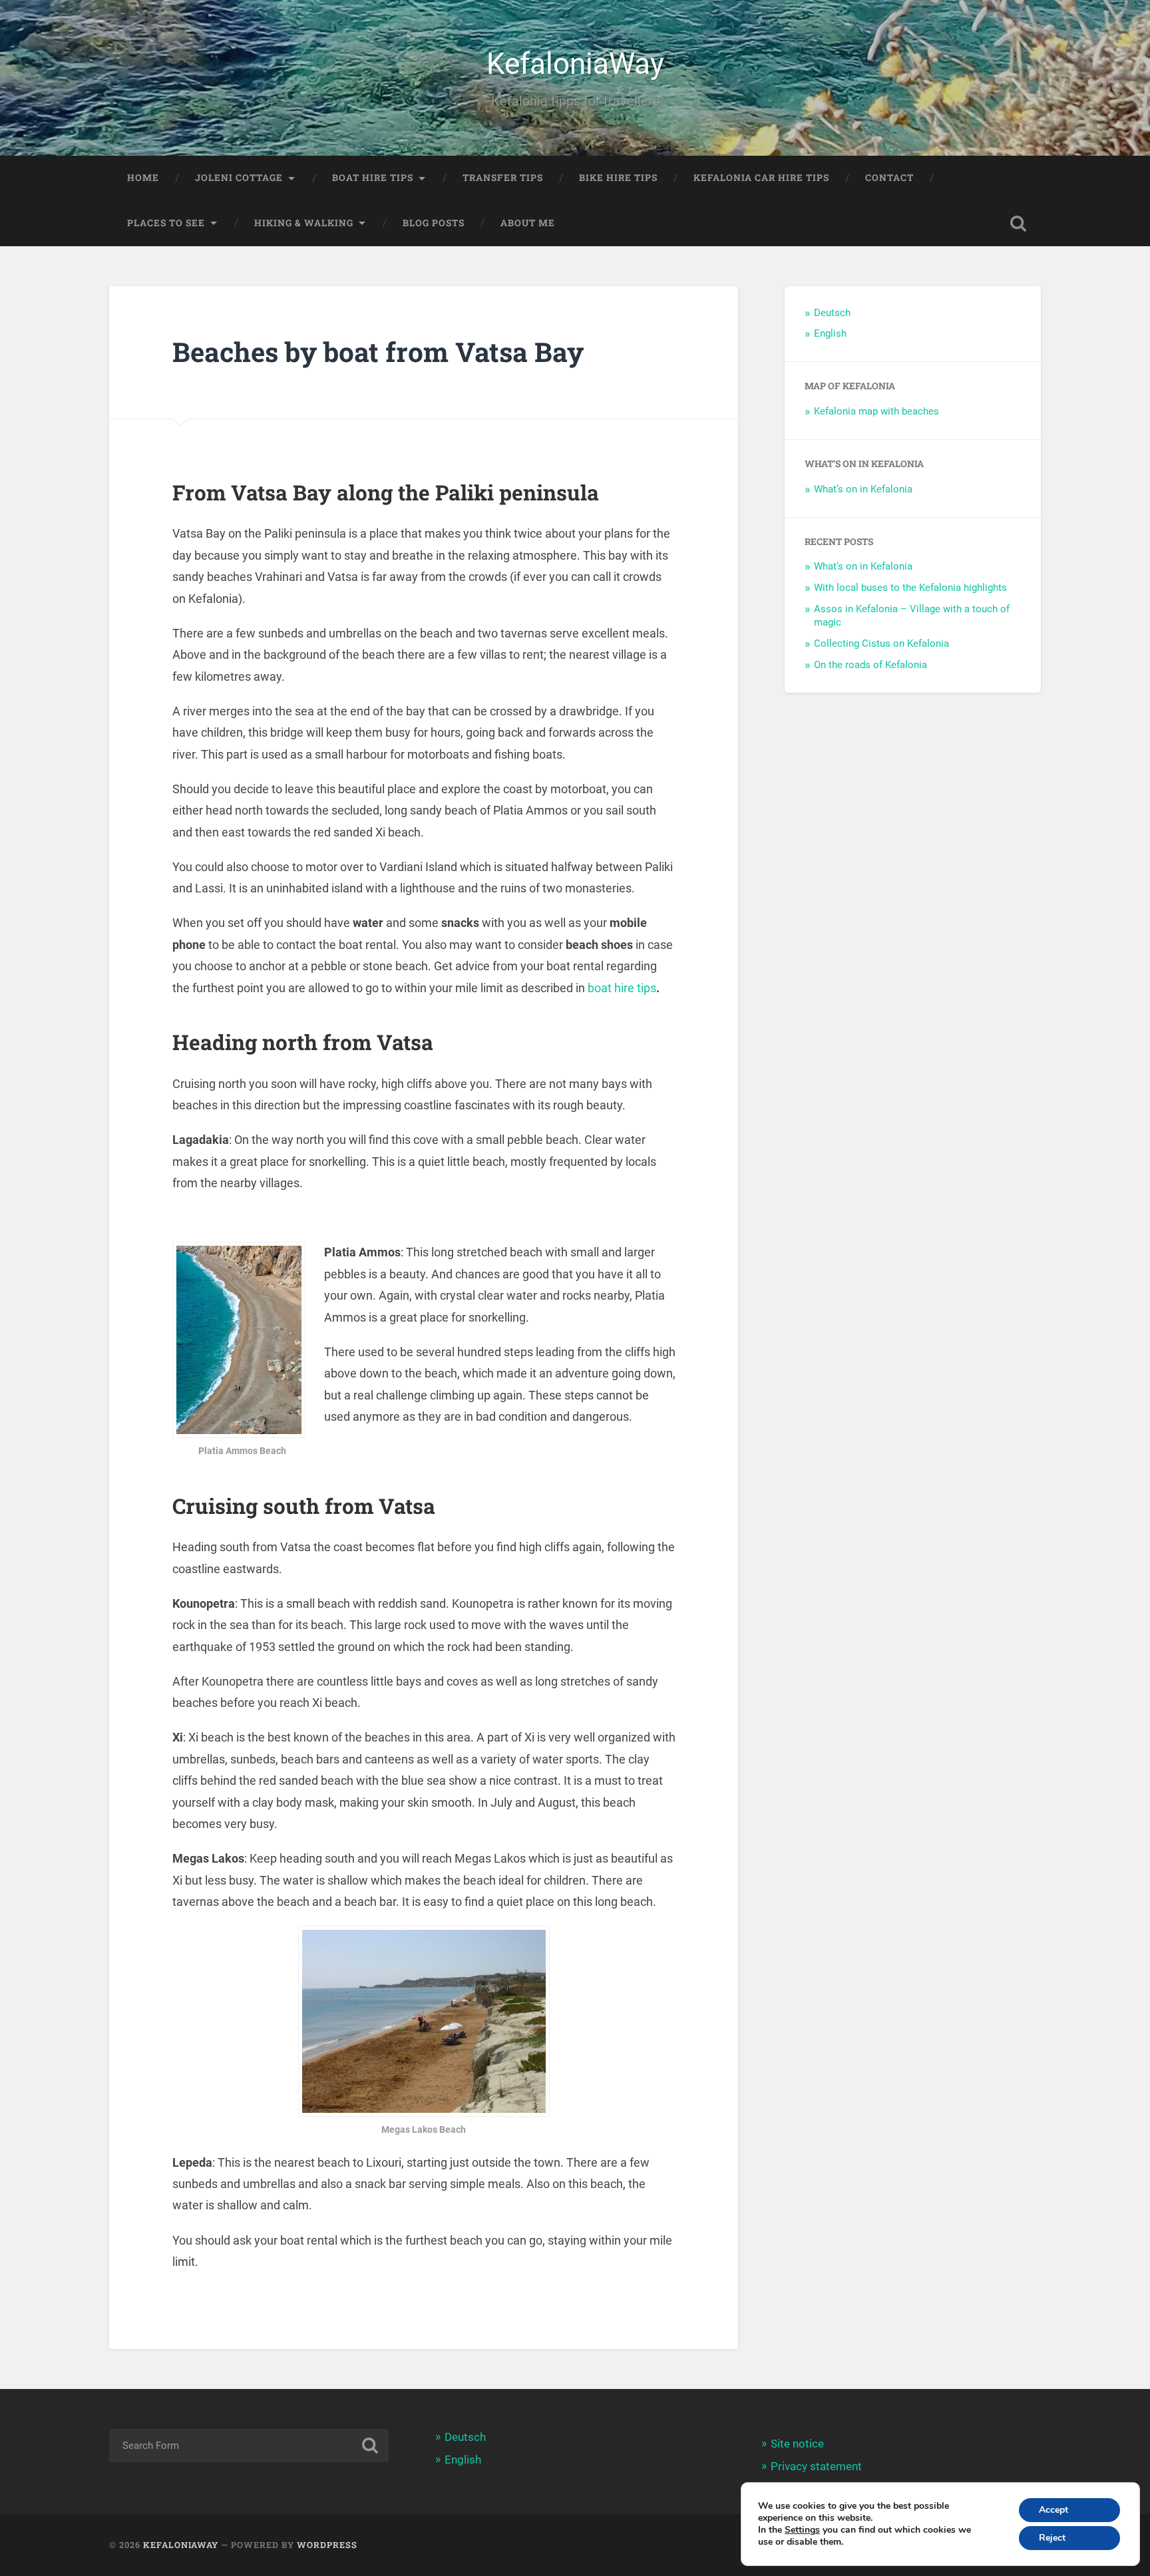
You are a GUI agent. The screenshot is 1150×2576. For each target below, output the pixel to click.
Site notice (797, 2444)
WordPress (327, 2545)
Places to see (166, 223)
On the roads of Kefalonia (870, 665)
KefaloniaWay (575, 64)
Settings (802, 2530)
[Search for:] (249, 2446)
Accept (1054, 2510)
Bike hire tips (618, 178)
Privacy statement (816, 2466)
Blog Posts (434, 223)
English (830, 333)
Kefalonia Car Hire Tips (761, 178)
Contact (889, 178)
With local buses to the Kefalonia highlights (910, 588)
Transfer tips (503, 178)
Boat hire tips (373, 178)
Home (143, 178)
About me (528, 223)
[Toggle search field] (1018, 224)
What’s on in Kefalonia (863, 489)
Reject (1052, 2538)
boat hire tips (622, 988)
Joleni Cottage (239, 178)
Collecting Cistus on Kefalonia (881, 644)
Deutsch (832, 313)
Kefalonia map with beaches (876, 411)
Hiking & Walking (304, 223)
